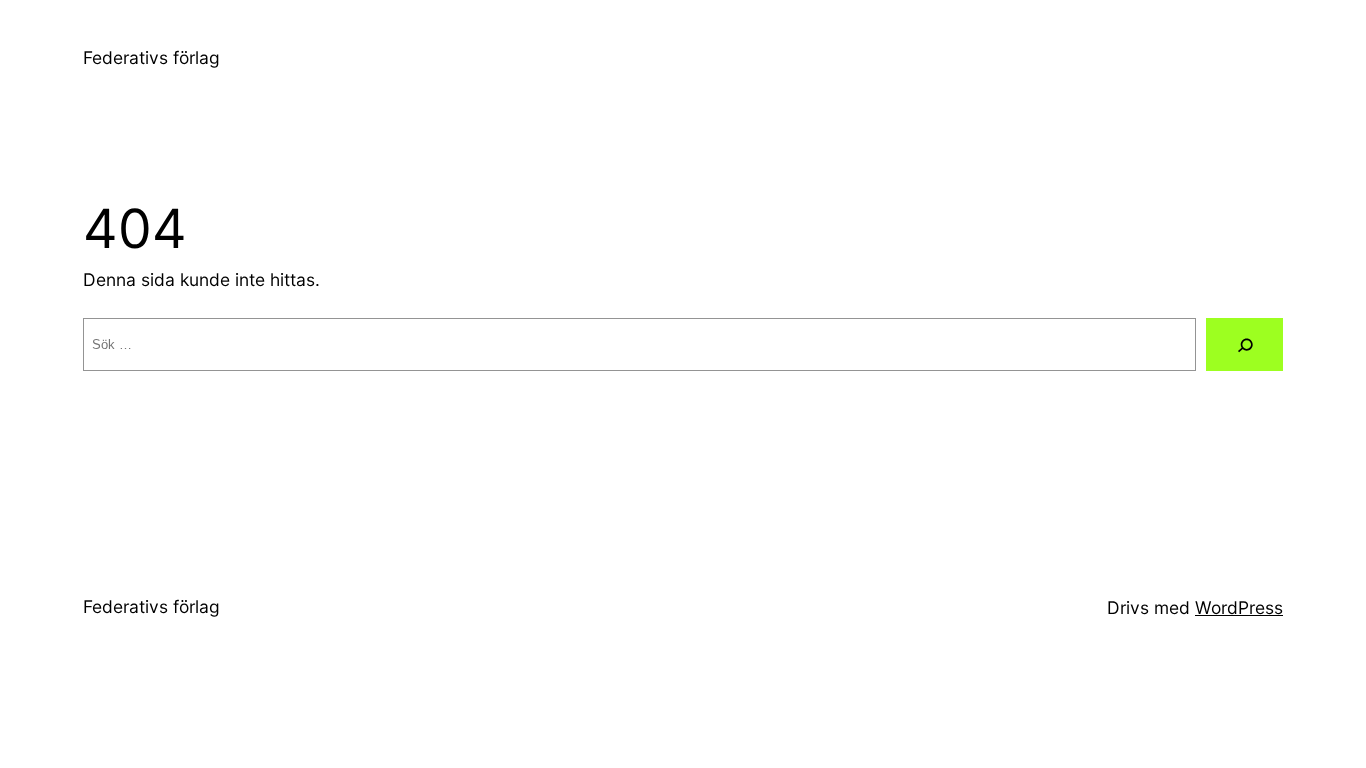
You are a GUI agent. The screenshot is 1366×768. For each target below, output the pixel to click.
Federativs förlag (151, 57)
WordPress (1239, 607)
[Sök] (1244, 344)
